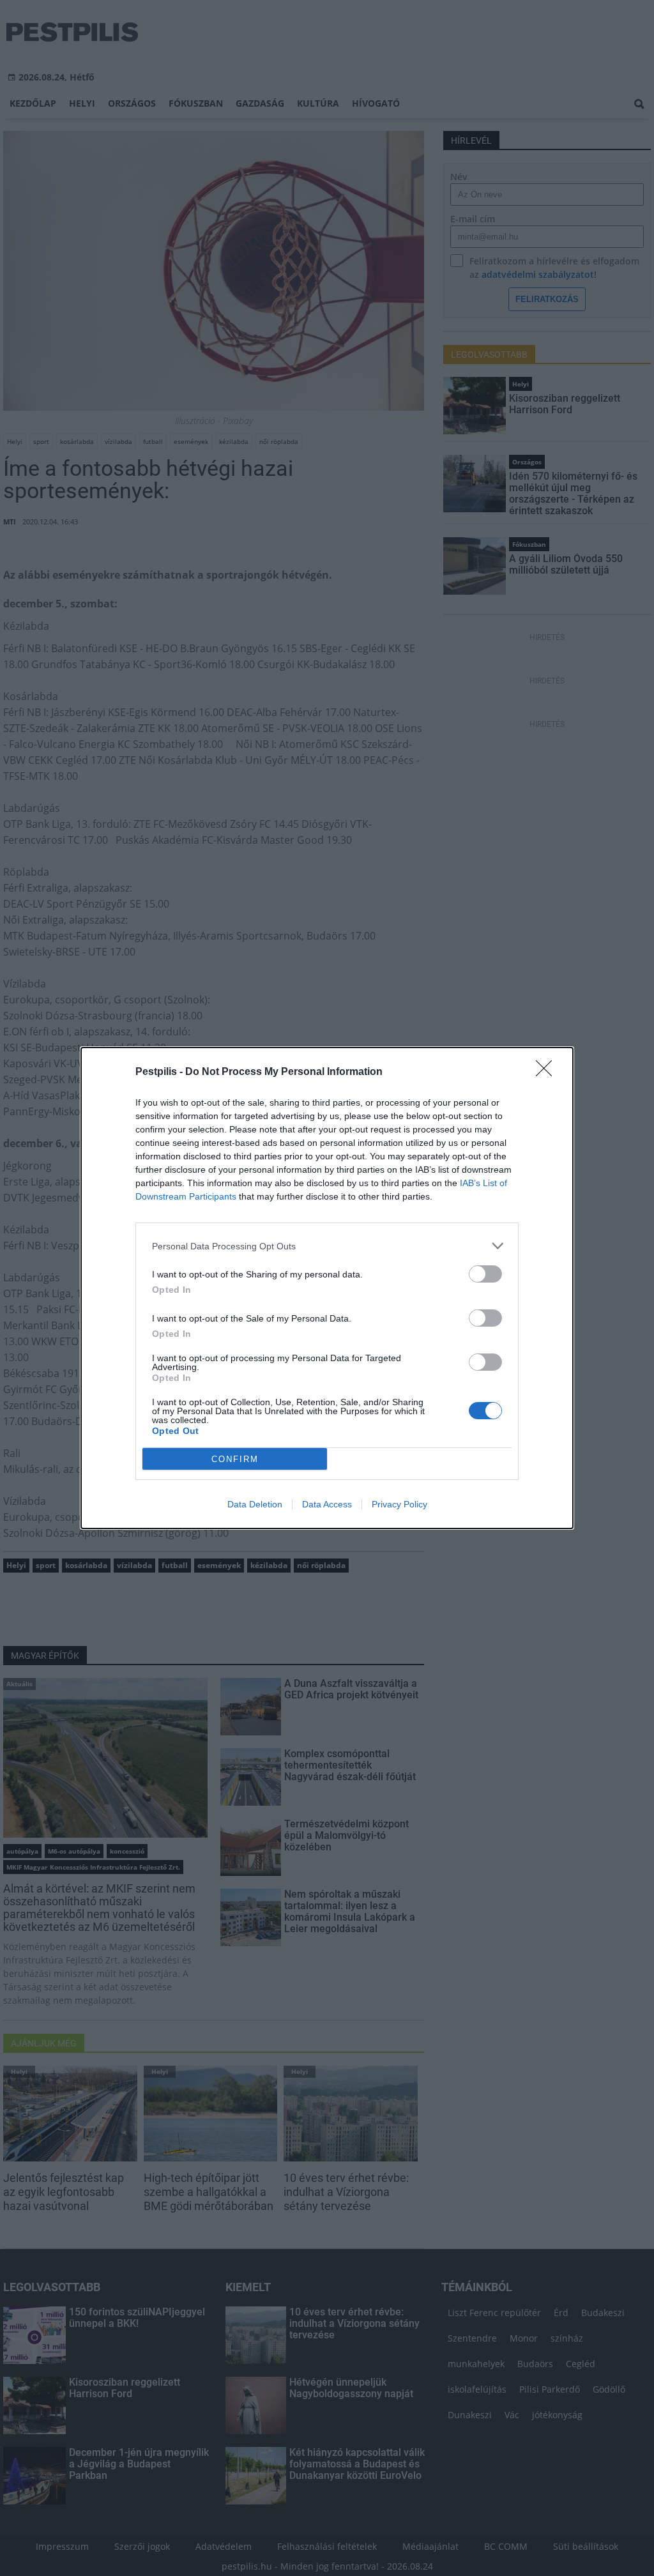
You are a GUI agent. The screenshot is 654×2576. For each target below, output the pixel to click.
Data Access (327, 1504)
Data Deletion (255, 1504)
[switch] (485, 1274)
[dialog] (327, 1288)
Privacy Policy (399, 1504)
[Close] (548, 1072)
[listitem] (327, 1246)
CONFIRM (235, 1459)
